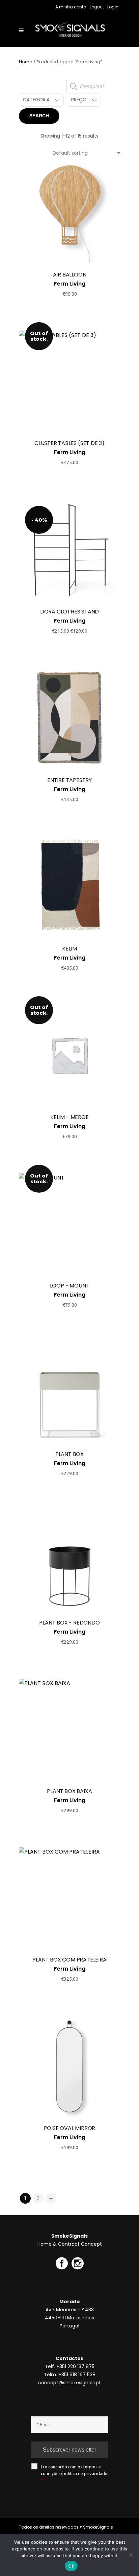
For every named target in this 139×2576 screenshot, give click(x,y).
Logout (97, 7)
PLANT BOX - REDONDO (69, 1623)
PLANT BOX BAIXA (69, 1791)
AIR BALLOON (70, 275)
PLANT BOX (69, 1454)
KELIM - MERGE (69, 1117)
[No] (131, 2555)
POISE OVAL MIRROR (70, 2128)
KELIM (69, 949)
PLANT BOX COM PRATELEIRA (69, 1960)
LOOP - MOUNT (70, 1286)
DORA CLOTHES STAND (69, 612)
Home (26, 62)
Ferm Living (70, 284)
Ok (71, 2566)
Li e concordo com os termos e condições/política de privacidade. (75, 2473)
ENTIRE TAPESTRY (69, 780)
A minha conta (71, 7)
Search (39, 116)
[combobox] (86, 153)
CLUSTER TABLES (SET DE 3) (69, 443)
